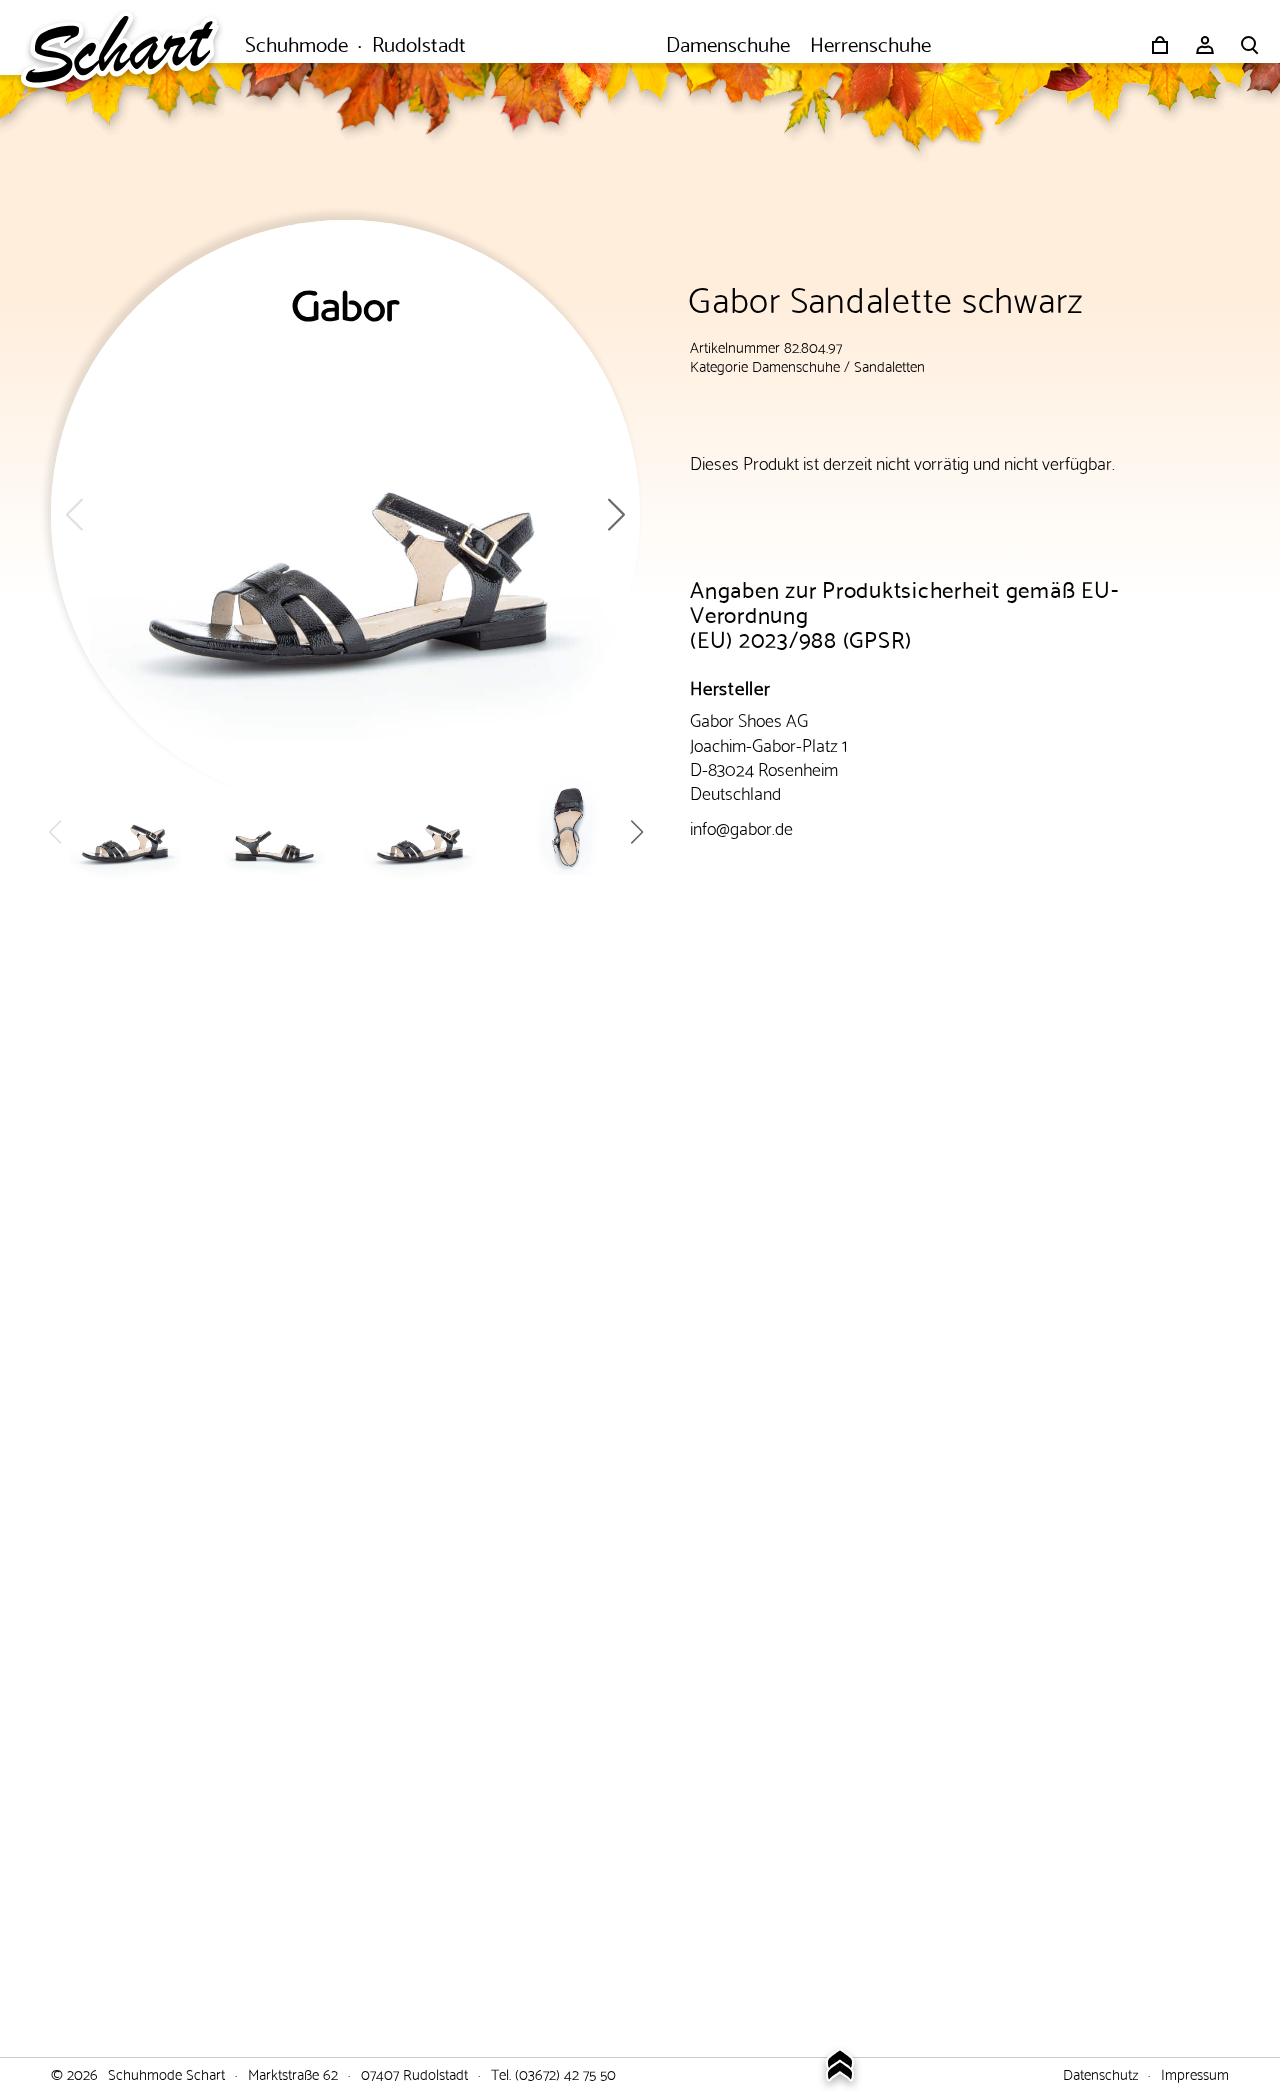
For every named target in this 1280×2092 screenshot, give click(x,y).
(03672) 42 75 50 (565, 2073)
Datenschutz (1100, 2073)
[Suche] (1250, 45)
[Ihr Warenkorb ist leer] (1160, 45)
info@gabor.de (741, 826)
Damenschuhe (796, 365)
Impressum (1195, 2073)
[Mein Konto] (1205, 45)
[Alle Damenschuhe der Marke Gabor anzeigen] (346, 306)
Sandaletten (889, 365)
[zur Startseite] (130, 45)
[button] (616, 514)
